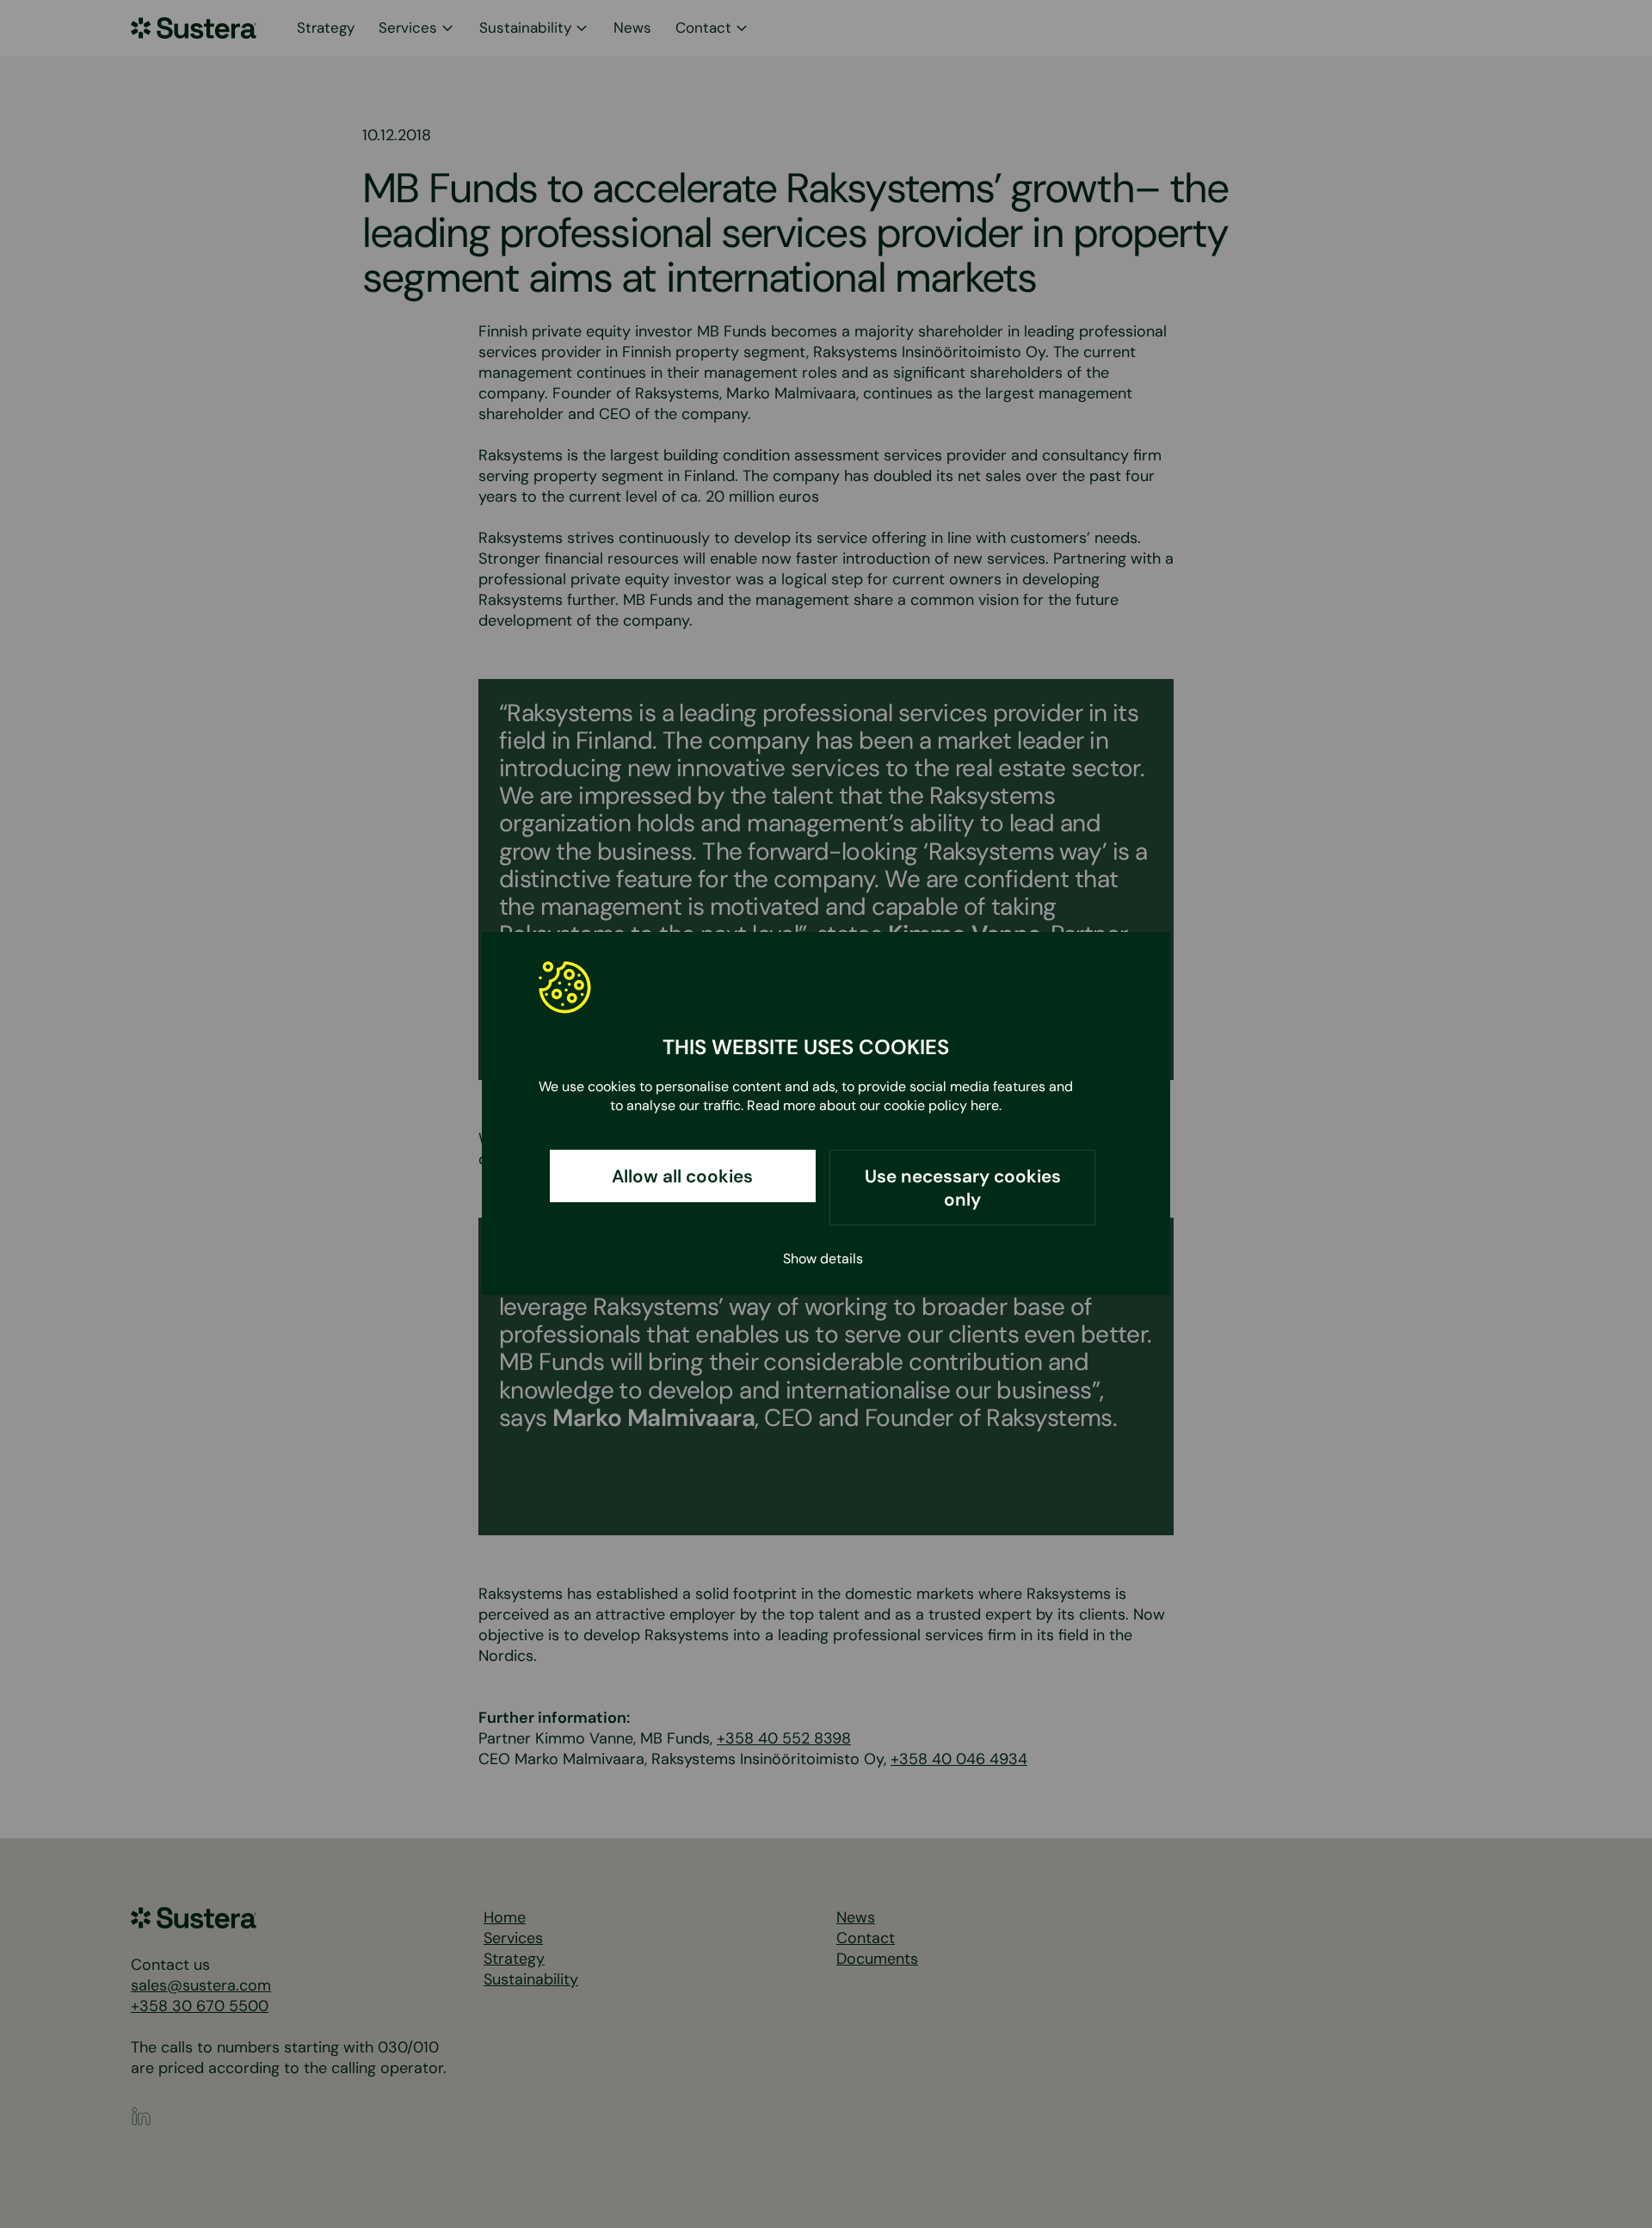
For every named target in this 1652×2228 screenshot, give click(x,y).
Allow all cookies (682, 1177)
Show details (823, 1259)
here (985, 1105)
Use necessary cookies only (963, 1188)
